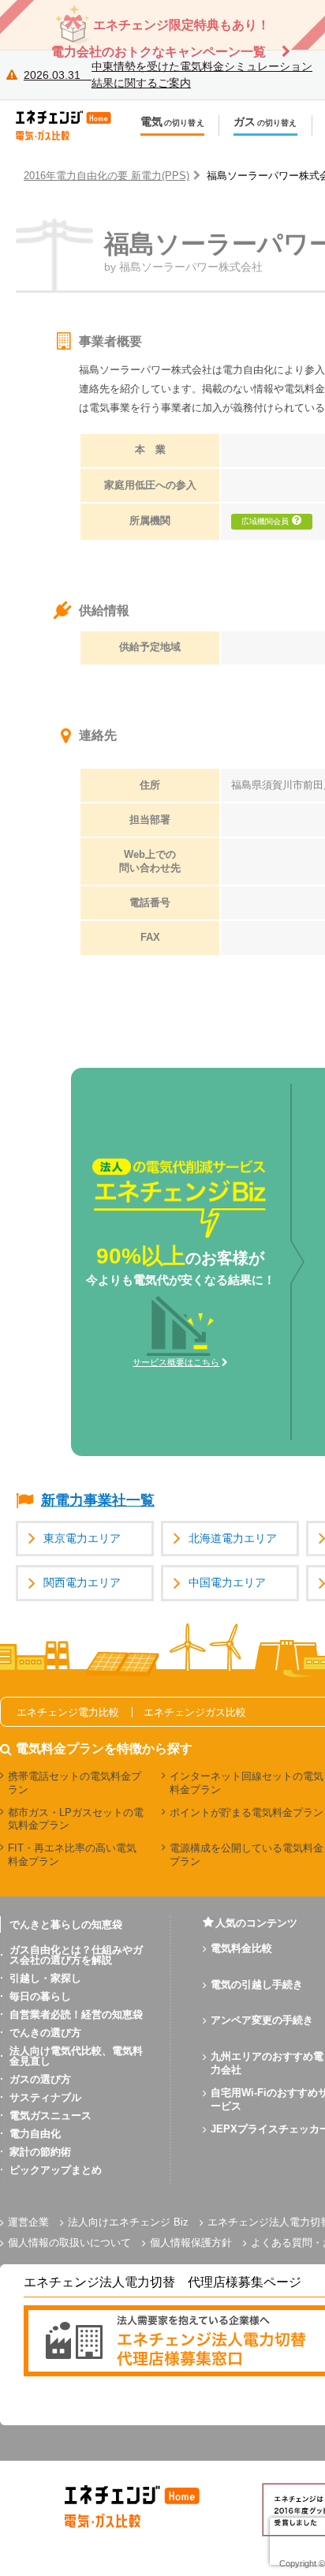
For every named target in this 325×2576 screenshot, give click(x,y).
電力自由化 (35, 2134)
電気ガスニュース (50, 2115)
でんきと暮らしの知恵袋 (66, 1925)
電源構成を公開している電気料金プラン (247, 1855)
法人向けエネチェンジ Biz (128, 2222)
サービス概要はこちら (176, 1362)
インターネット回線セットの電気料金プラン (247, 1783)
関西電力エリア (82, 1583)
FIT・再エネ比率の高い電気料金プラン (72, 1855)
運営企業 (28, 2222)
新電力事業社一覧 (98, 1500)
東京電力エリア (82, 1539)
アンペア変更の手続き (262, 2020)
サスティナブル (45, 2097)
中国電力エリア (227, 1583)
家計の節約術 (40, 2152)
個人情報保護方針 (191, 2243)
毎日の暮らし (40, 1996)
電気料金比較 (241, 1948)
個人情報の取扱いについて (69, 2243)
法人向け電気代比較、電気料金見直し (76, 2056)
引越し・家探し (45, 1978)
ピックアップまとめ (56, 2170)
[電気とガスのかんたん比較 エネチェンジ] (71, 125)
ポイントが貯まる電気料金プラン (247, 1812)
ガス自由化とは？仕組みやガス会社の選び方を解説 (76, 1955)
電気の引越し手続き (257, 1984)
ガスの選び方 (40, 2079)
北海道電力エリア (233, 1539)
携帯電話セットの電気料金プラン (75, 1783)
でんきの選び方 (45, 2033)
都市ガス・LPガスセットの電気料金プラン (76, 1819)
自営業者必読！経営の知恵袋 (76, 2014)
